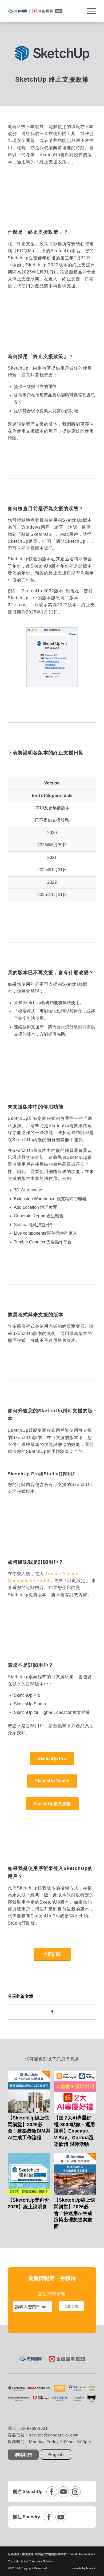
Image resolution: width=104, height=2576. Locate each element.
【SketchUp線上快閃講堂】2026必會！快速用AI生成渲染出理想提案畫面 (75, 2213)
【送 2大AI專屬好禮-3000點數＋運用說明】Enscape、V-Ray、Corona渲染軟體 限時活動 (74, 2131)
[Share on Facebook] (52, 2012)
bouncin (91, 2568)
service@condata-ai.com (54, 2435)
